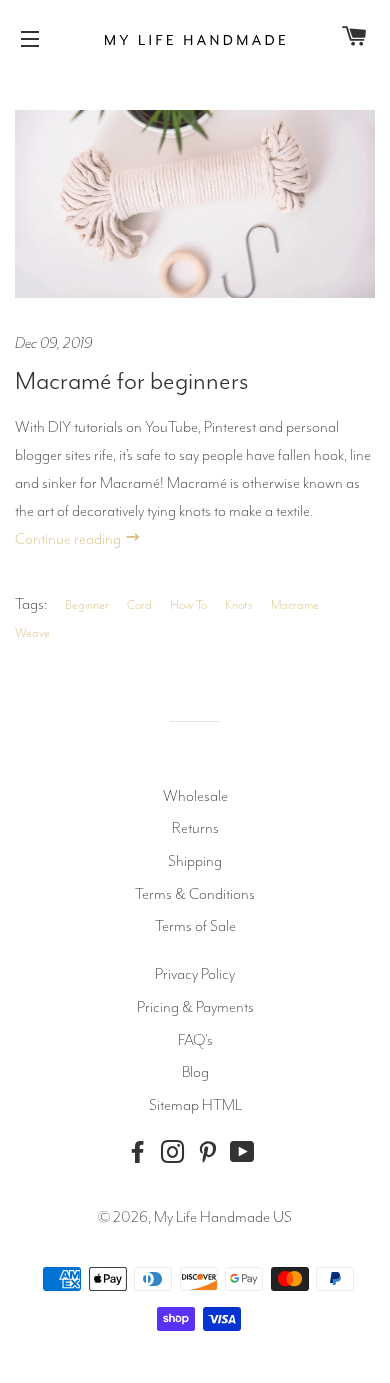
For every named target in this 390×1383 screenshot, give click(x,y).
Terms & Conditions (195, 894)
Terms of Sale (195, 926)
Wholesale (195, 796)
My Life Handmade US (223, 1217)
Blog (195, 1072)
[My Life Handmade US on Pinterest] (212, 1152)
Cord (139, 605)
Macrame (295, 605)
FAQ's (195, 1040)
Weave (32, 633)
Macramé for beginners (132, 381)
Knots (239, 605)
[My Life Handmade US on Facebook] (142, 1152)
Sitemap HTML (195, 1105)
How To (188, 605)
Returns (195, 828)
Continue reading (69, 539)
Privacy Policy (195, 974)
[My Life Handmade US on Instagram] (177, 1152)
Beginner (87, 605)
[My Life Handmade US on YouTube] (247, 1152)
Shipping (195, 861)
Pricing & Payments (195, 1007)
